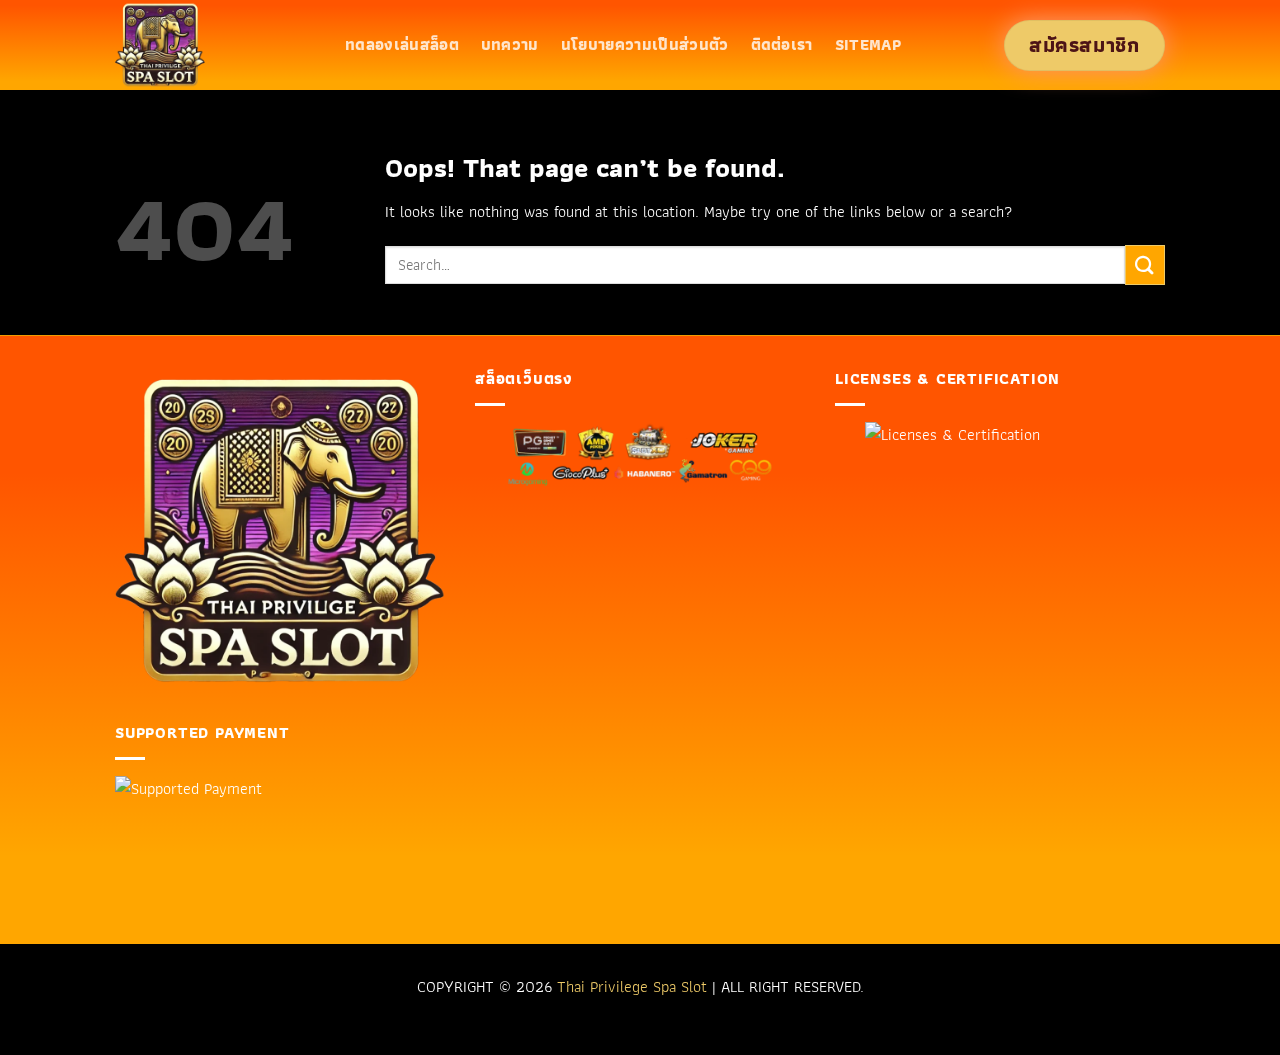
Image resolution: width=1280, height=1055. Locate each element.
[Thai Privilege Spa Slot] (215, 45)
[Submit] (1145, 264)
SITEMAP (868, 44)
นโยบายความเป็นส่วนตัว (645, 44)
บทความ (510, 44)
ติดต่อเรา (782, 44)
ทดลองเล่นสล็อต (402, 44)
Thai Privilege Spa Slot (632, 986)
